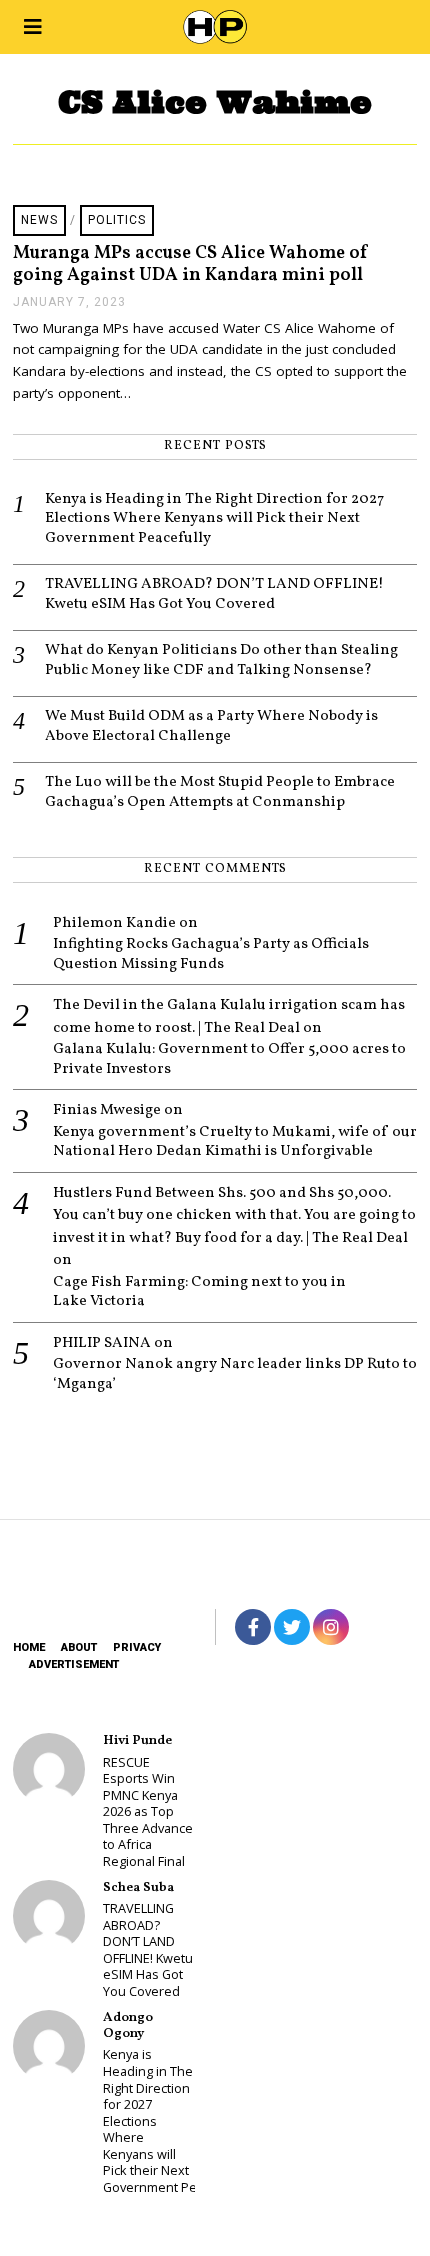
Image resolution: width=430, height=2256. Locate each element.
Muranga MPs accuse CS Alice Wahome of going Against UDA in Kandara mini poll (191, 264)
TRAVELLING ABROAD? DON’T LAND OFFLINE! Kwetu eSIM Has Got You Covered (214, 594)
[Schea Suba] (49, 1916)
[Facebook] (253, 1627)
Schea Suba (138, 1887)
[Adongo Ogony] (49, 2046)
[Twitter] (292, 1627)
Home (29, 1647)
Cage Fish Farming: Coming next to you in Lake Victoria (199, 1292)
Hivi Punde (137, 1740)
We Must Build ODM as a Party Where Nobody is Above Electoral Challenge (211, 726)
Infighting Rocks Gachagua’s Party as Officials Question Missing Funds (211, 954)
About (79, 1647)
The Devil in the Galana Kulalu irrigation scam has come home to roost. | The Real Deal (229, 1017)
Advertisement (74, 1664)
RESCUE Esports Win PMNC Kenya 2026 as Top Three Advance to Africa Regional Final (148, 1812)
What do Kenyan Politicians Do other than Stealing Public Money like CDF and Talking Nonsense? (221, 660)
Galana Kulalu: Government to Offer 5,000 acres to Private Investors (229, 1059)
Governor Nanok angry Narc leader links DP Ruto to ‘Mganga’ (235, 1374)
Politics (117, 220)
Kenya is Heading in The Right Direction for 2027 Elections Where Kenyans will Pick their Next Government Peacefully (214, 519)
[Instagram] (331, 1627)
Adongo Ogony (128, 2025)
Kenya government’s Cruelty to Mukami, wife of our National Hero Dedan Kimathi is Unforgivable (235, 1142)
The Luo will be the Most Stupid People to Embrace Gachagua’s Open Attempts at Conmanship (220, 792)
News (39, 220)
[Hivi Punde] (49, 1769)
